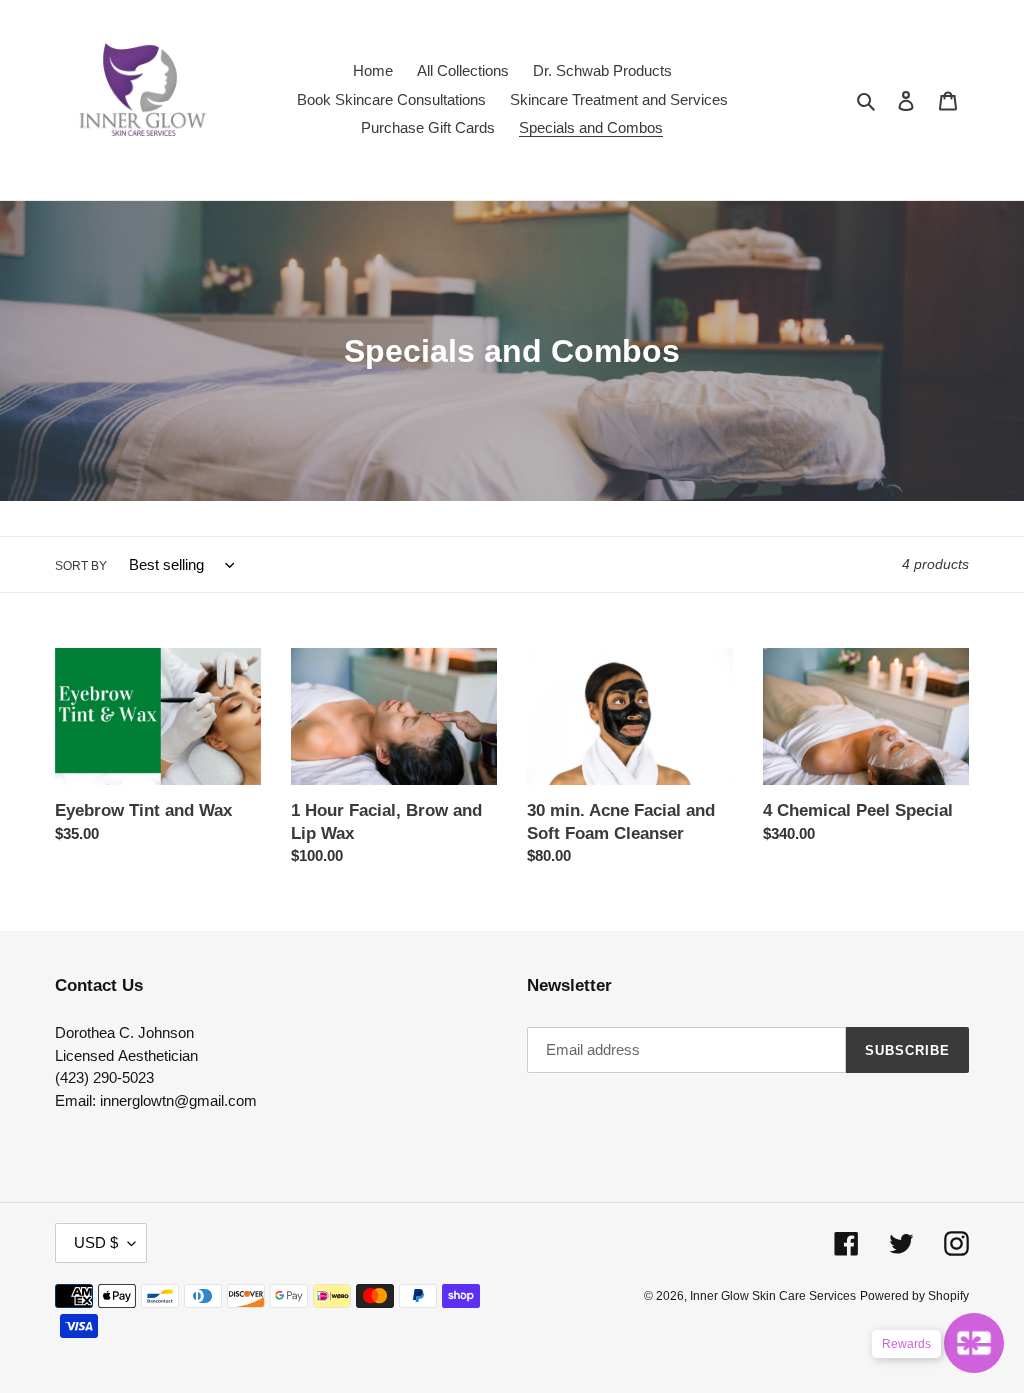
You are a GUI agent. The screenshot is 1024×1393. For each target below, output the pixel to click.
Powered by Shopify (914, 1296)
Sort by (81, 566)
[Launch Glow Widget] (974, 1343)
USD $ (96, 1242)
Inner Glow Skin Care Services (773, 1296)
